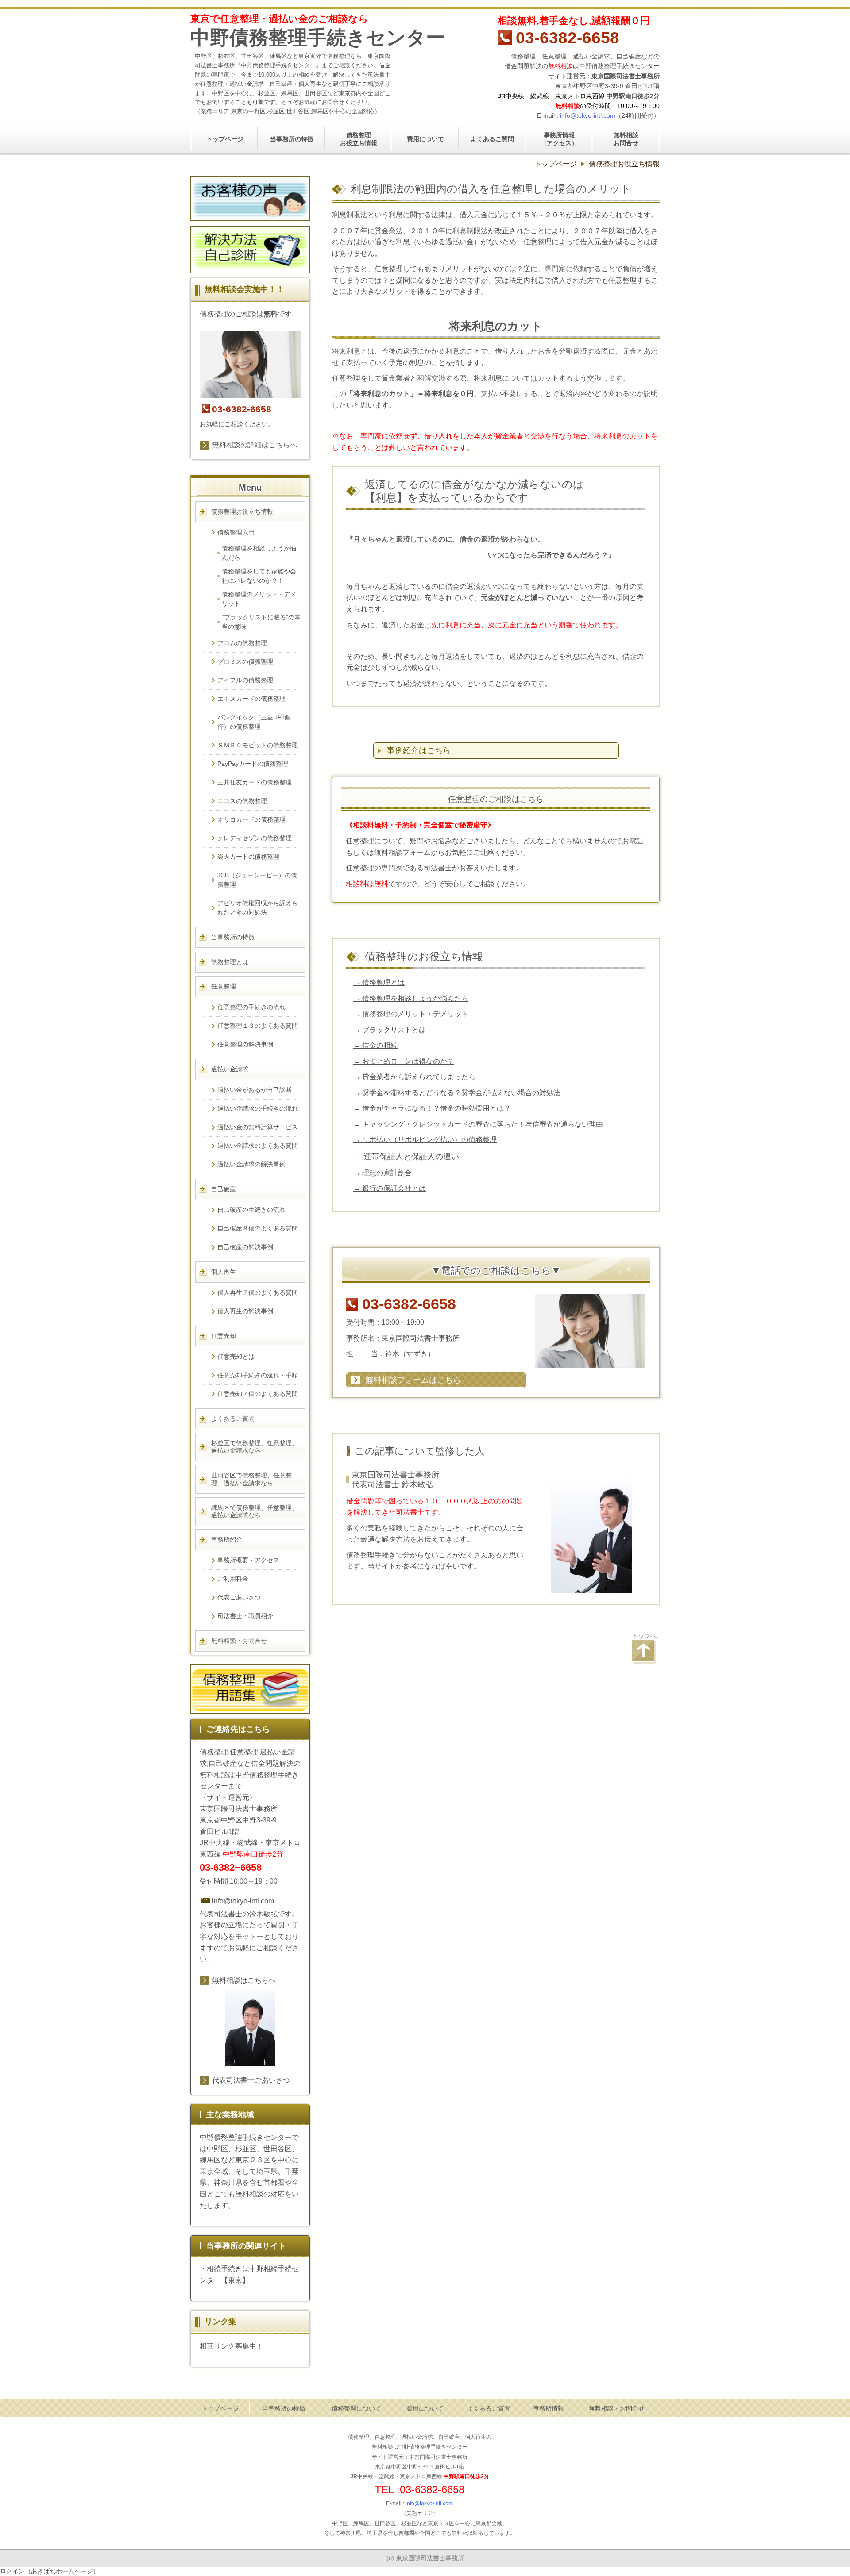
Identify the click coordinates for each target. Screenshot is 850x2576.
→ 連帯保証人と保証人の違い (406, 1156)
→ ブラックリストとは (390, 1030)
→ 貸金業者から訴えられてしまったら (414, 1077)
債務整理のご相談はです (246, 314)
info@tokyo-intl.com (588, 115)
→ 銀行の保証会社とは (390, 1188)
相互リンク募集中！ (232, 2346)
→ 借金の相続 (375, 1045)
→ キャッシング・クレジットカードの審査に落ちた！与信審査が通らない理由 (478, 1124)
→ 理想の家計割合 (382, 1173)
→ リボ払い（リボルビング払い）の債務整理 (425, 1139)
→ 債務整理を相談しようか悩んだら (411, 998)
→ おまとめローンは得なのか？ (404, 1061)
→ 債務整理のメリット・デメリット (411, 1014)
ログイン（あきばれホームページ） (50, 2571)
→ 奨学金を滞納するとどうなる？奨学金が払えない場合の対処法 (457, 1092)
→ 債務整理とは (379, 982)
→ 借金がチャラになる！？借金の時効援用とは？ (432, 1108)
